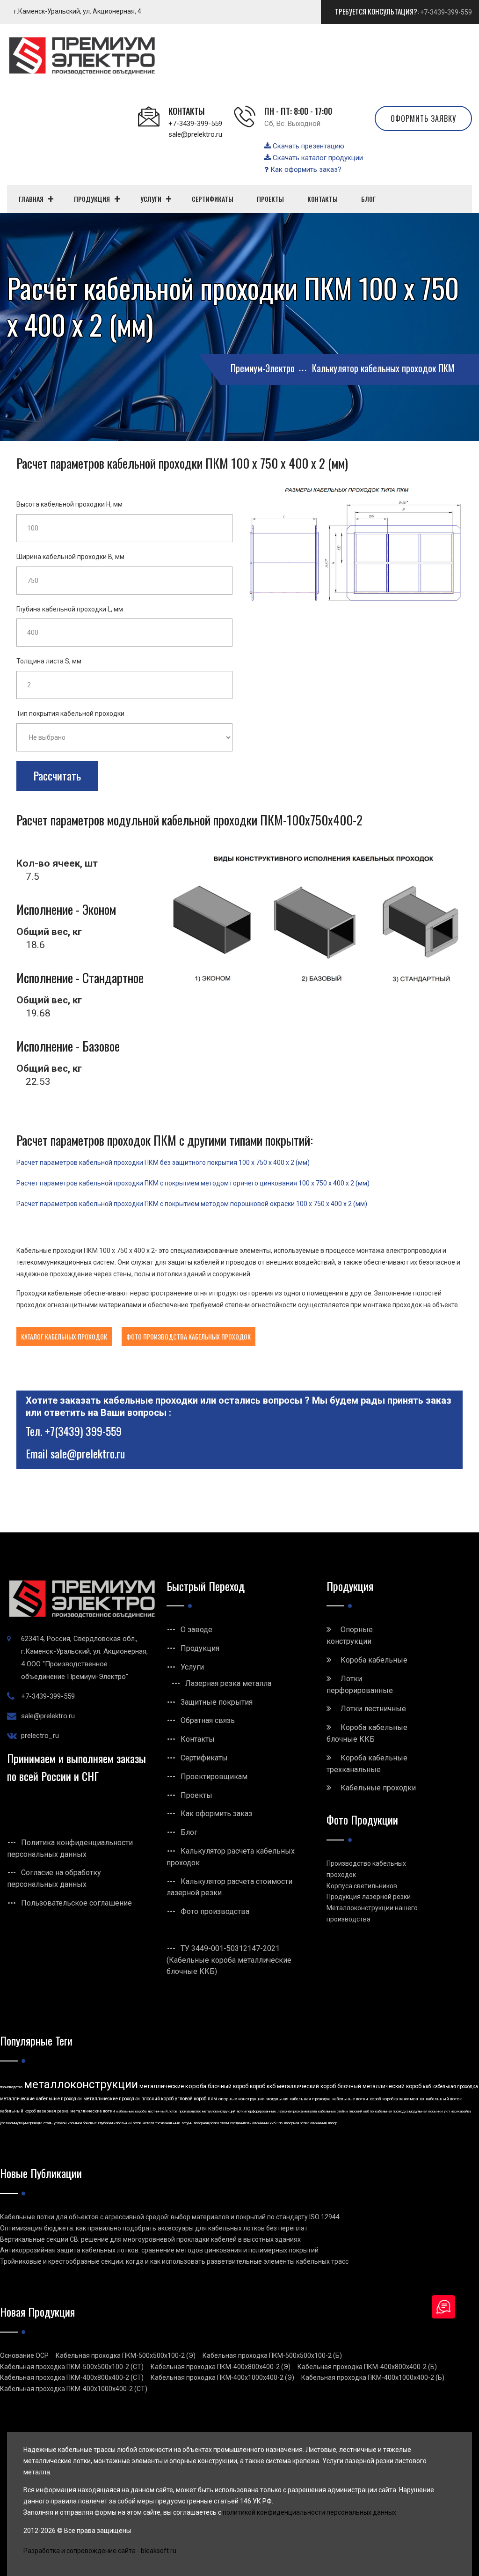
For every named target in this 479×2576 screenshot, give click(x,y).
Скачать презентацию (308, 146)
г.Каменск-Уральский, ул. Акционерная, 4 (78, 11)
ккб (427, 2087)
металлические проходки (112, 2099)
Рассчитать (57, 775)
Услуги (192, 1667)
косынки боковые (82, 2123)
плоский (356, 2111)
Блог (189, 1832)
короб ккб (263, 2086)
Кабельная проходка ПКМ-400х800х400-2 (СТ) (72, 2377)
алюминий (260, 2123)
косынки (435, 2111)
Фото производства (215, 1911)
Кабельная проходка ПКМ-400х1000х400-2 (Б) (373, 2377)
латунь (187, 2123)
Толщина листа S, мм (49, 661)
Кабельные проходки (378, 1788)
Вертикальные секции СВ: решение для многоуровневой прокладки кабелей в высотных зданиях (150, 2239)
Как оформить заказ (216, 1814)
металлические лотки (93, 2111)
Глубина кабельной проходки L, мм (70, 609)
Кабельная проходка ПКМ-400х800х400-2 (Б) (367, 2367)
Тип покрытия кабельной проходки (70, 714)
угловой (60, 2123)
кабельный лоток (444, 2099)
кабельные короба (131, 2111)
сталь (48, 2123)
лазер (333, 2123)
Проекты (196, 1795)
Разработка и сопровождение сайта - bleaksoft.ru (100, 2551)
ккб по (369, 2111)
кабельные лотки (350, 2099)
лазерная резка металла (297, 2111)
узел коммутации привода (21, 2123)
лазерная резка (53, 2111)
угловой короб (191, 2099)
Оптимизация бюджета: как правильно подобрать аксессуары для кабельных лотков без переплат (154, 2228)
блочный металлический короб (379, 2086)
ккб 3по (276, 2123)
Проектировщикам (214, 1777)
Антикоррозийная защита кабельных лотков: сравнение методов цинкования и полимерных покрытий (159, 2250)
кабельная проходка (455, 2087)
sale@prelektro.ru (195, 134)
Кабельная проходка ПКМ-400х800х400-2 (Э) (221, 2367)
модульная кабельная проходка (298, 2099)
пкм (212, 2099)
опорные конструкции (242, 2099)
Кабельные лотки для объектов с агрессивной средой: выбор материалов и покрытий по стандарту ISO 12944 (170, 2217)
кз (422, 2099)
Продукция (200, 1648)
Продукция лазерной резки (369, 1897)
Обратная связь (208, 1720)
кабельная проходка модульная (401, 2111)
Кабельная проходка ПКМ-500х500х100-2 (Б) (272, 2355)
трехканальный (168, 2123)
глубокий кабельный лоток (120, 2123)
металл (148, 2123)
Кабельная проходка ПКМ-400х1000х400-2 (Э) (222, 2377)
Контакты (198, 1739)
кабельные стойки (333, 2111)
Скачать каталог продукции (317, 158)
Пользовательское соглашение (76, 1903)
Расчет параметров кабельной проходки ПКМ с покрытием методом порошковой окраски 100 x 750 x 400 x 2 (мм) (192, 1204)
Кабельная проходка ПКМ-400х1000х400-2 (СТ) (74, 2389)
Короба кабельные (374, 1660)
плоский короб (157, 2099)
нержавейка (461, 2111)
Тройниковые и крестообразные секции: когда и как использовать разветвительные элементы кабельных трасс (174, 2261)
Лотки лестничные (373, 1709)
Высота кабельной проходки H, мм (69, 504)
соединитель (240, 2123)
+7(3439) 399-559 (83, 1431)
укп (447, 2111)
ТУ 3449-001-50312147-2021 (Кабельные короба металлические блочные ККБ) (229, 1960)
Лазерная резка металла (228, 1683)
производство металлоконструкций (207, 2111)
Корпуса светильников (362, 1886)
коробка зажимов (400, 2099)
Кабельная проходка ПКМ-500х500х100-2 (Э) (126, 2355)
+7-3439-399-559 (446, 12)
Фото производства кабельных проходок (189, 1336)
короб (375, 2099)
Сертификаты (204, 1758)
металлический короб (306, 2086)
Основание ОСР (24, 2355)
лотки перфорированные (256, 2111)
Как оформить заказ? (305, 169)
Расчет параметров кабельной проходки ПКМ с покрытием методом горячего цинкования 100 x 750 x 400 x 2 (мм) (193, 1183)
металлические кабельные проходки (41, 2099)
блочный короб (228, 2086)
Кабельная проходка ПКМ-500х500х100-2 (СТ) (72, 2367)
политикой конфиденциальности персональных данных (309, 2512)
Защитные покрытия (217, 1702)
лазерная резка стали (211, 2123)
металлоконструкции (81, 2084)
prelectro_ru (40, 1736)
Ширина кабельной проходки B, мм (70, 557)
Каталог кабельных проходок (64, 1336)
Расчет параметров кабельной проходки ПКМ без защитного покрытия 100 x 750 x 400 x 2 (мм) (163, 1163)
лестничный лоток (163, 2111)
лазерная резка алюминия (305, 2123)
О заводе (196, 1630)
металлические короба (173, 2086)
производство (11, 2087)
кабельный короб (18, 2111)
